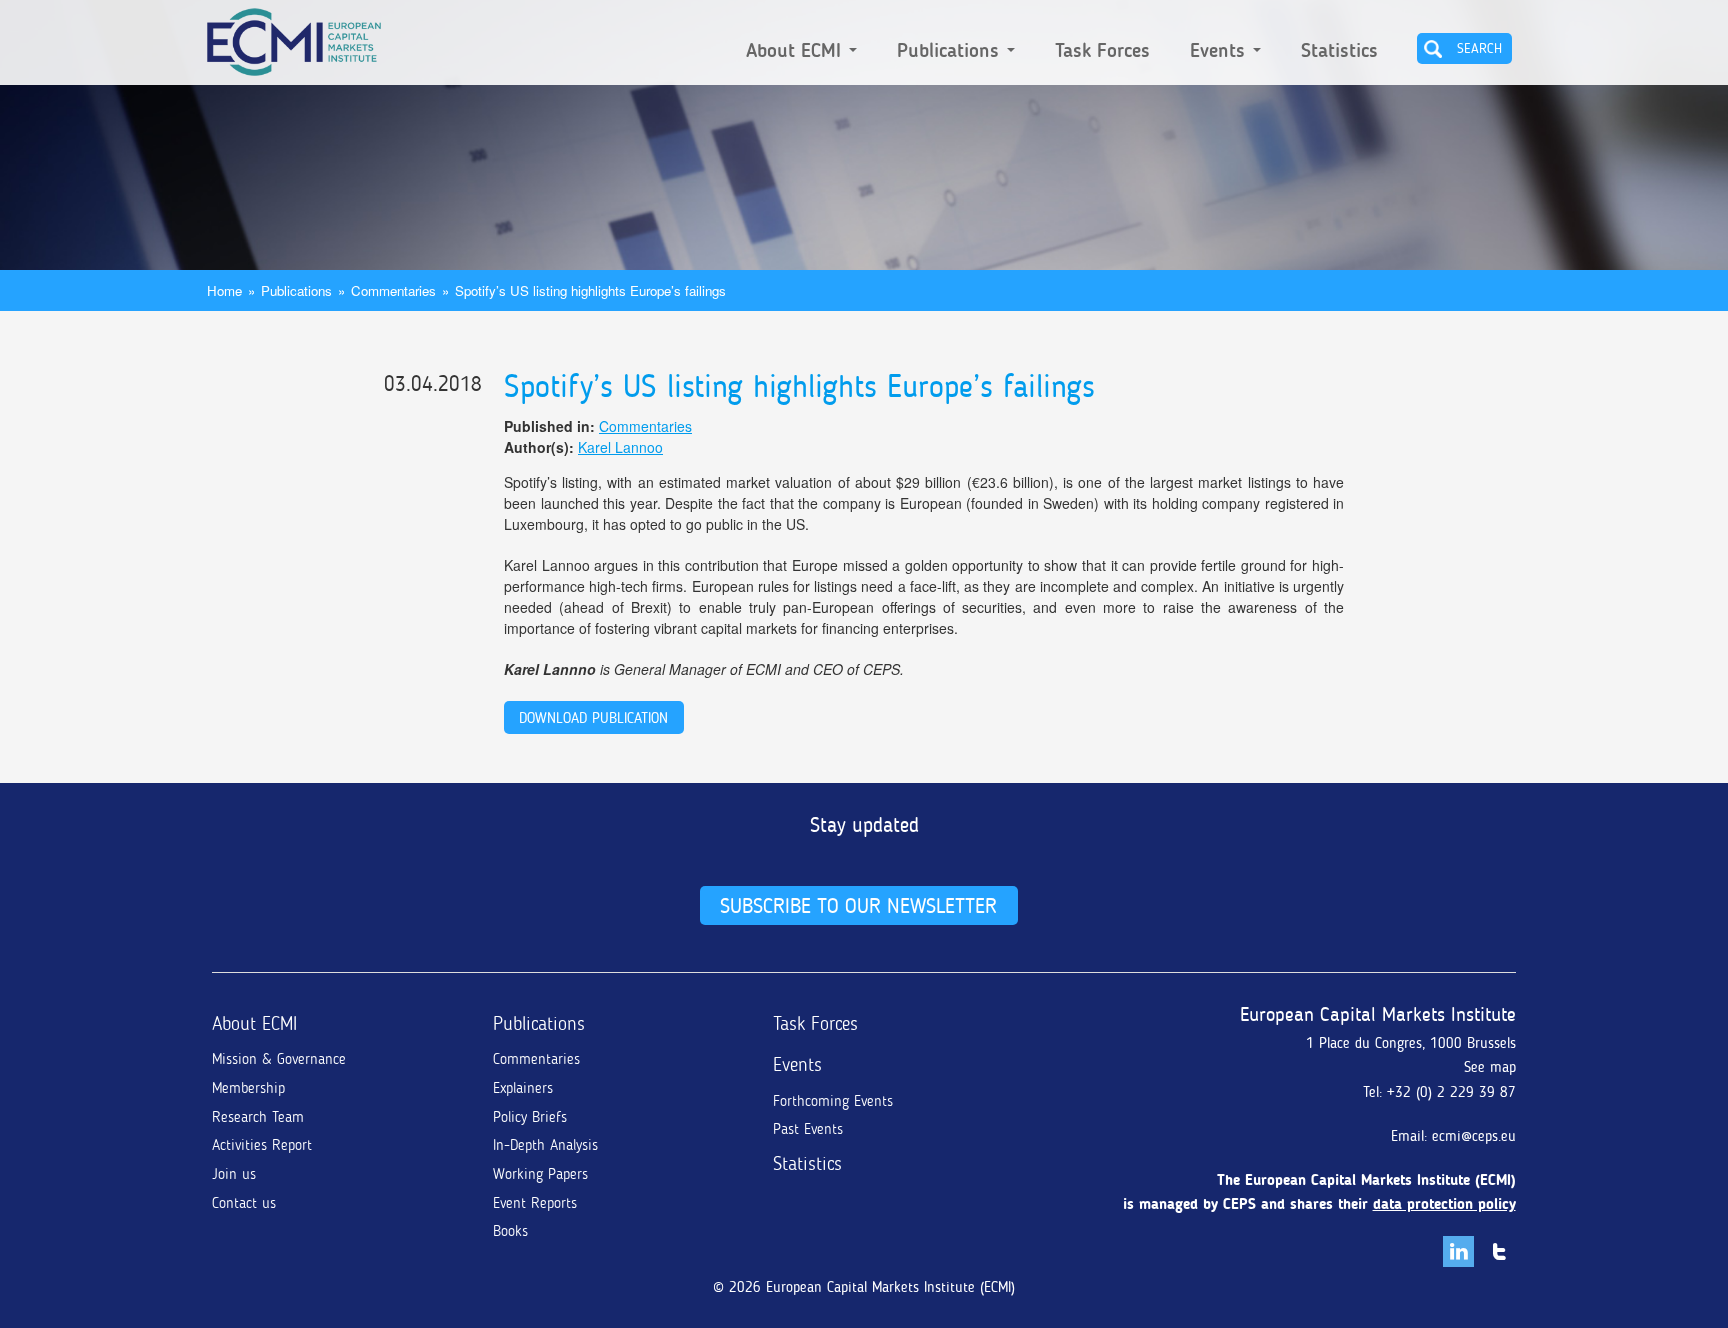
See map (1490, 1067)
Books (510, 1231)
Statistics (1339, 51)
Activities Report (262, 1145)
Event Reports (535, 1203)
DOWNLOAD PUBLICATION (593, 717)
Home (224, 290)
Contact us (244, 1203)
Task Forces (1102, 51)
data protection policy (1444, 1204)
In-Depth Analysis (545, 1145)
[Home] (294, 38)
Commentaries (393, 290)
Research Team (258, 1117)
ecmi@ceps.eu (1474, 1136)
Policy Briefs (530, 1117)
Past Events (808, 1129)
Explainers (523, 1088)
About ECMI (796, 51)
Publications (951, 51)
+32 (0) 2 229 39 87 (1451, 1092)
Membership (248, 1088)
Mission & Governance (279, 1059)
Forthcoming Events (833, 1101)
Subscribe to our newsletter (858, 905)
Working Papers (540, 1174)
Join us (234, 1174)
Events (1220, 51)
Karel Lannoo (620, 447)
